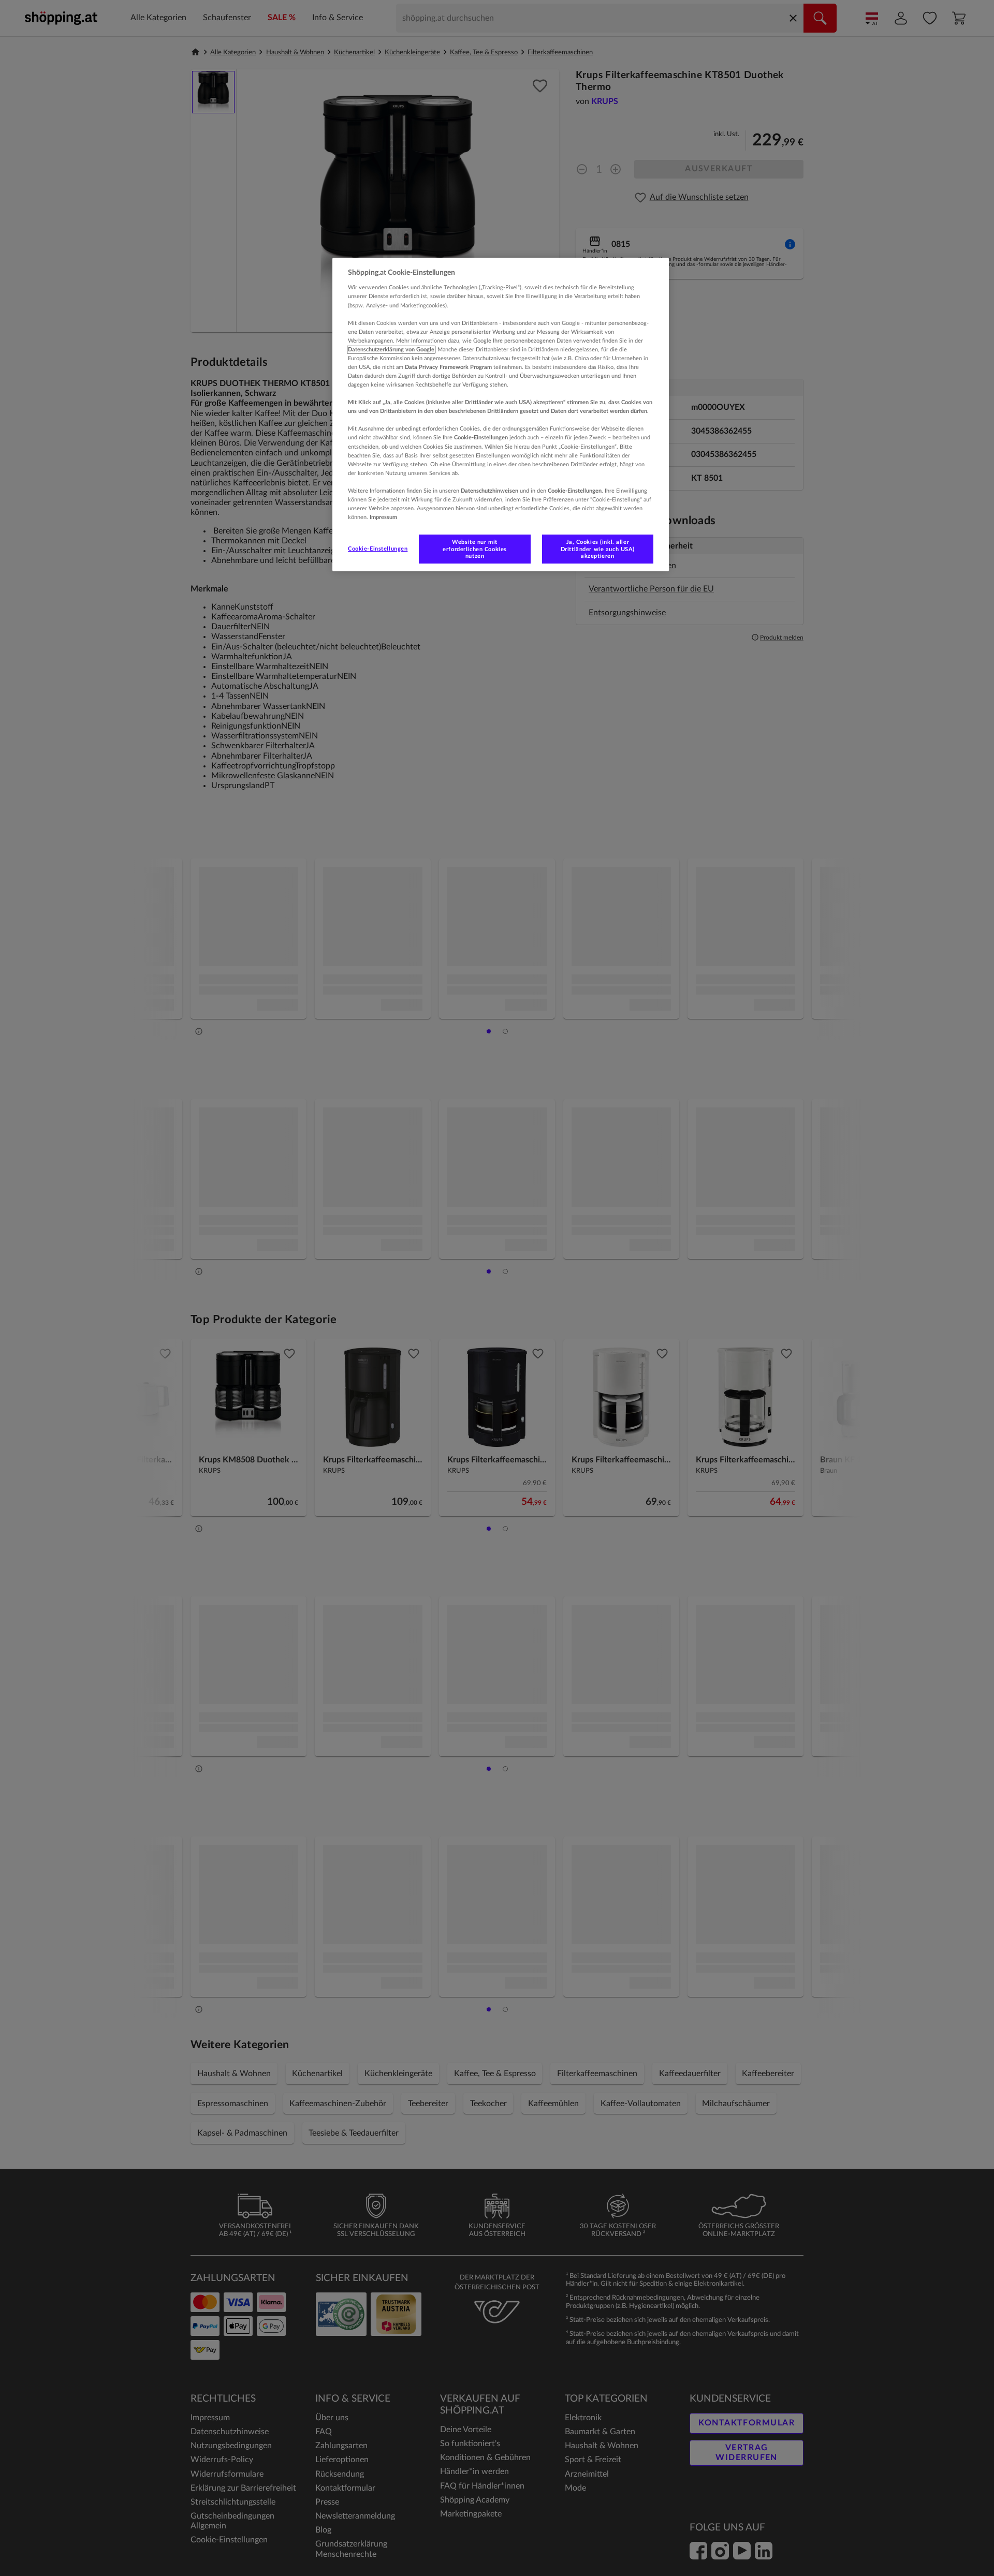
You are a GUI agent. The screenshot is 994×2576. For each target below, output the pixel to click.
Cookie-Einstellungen (378, 549)
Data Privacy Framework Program (448, 367)
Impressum (383, 517)
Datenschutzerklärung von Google (391, 350)
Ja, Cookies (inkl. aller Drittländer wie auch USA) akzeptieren (598, 549)
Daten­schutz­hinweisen (489, 491)
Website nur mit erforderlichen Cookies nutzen (475, 549)
